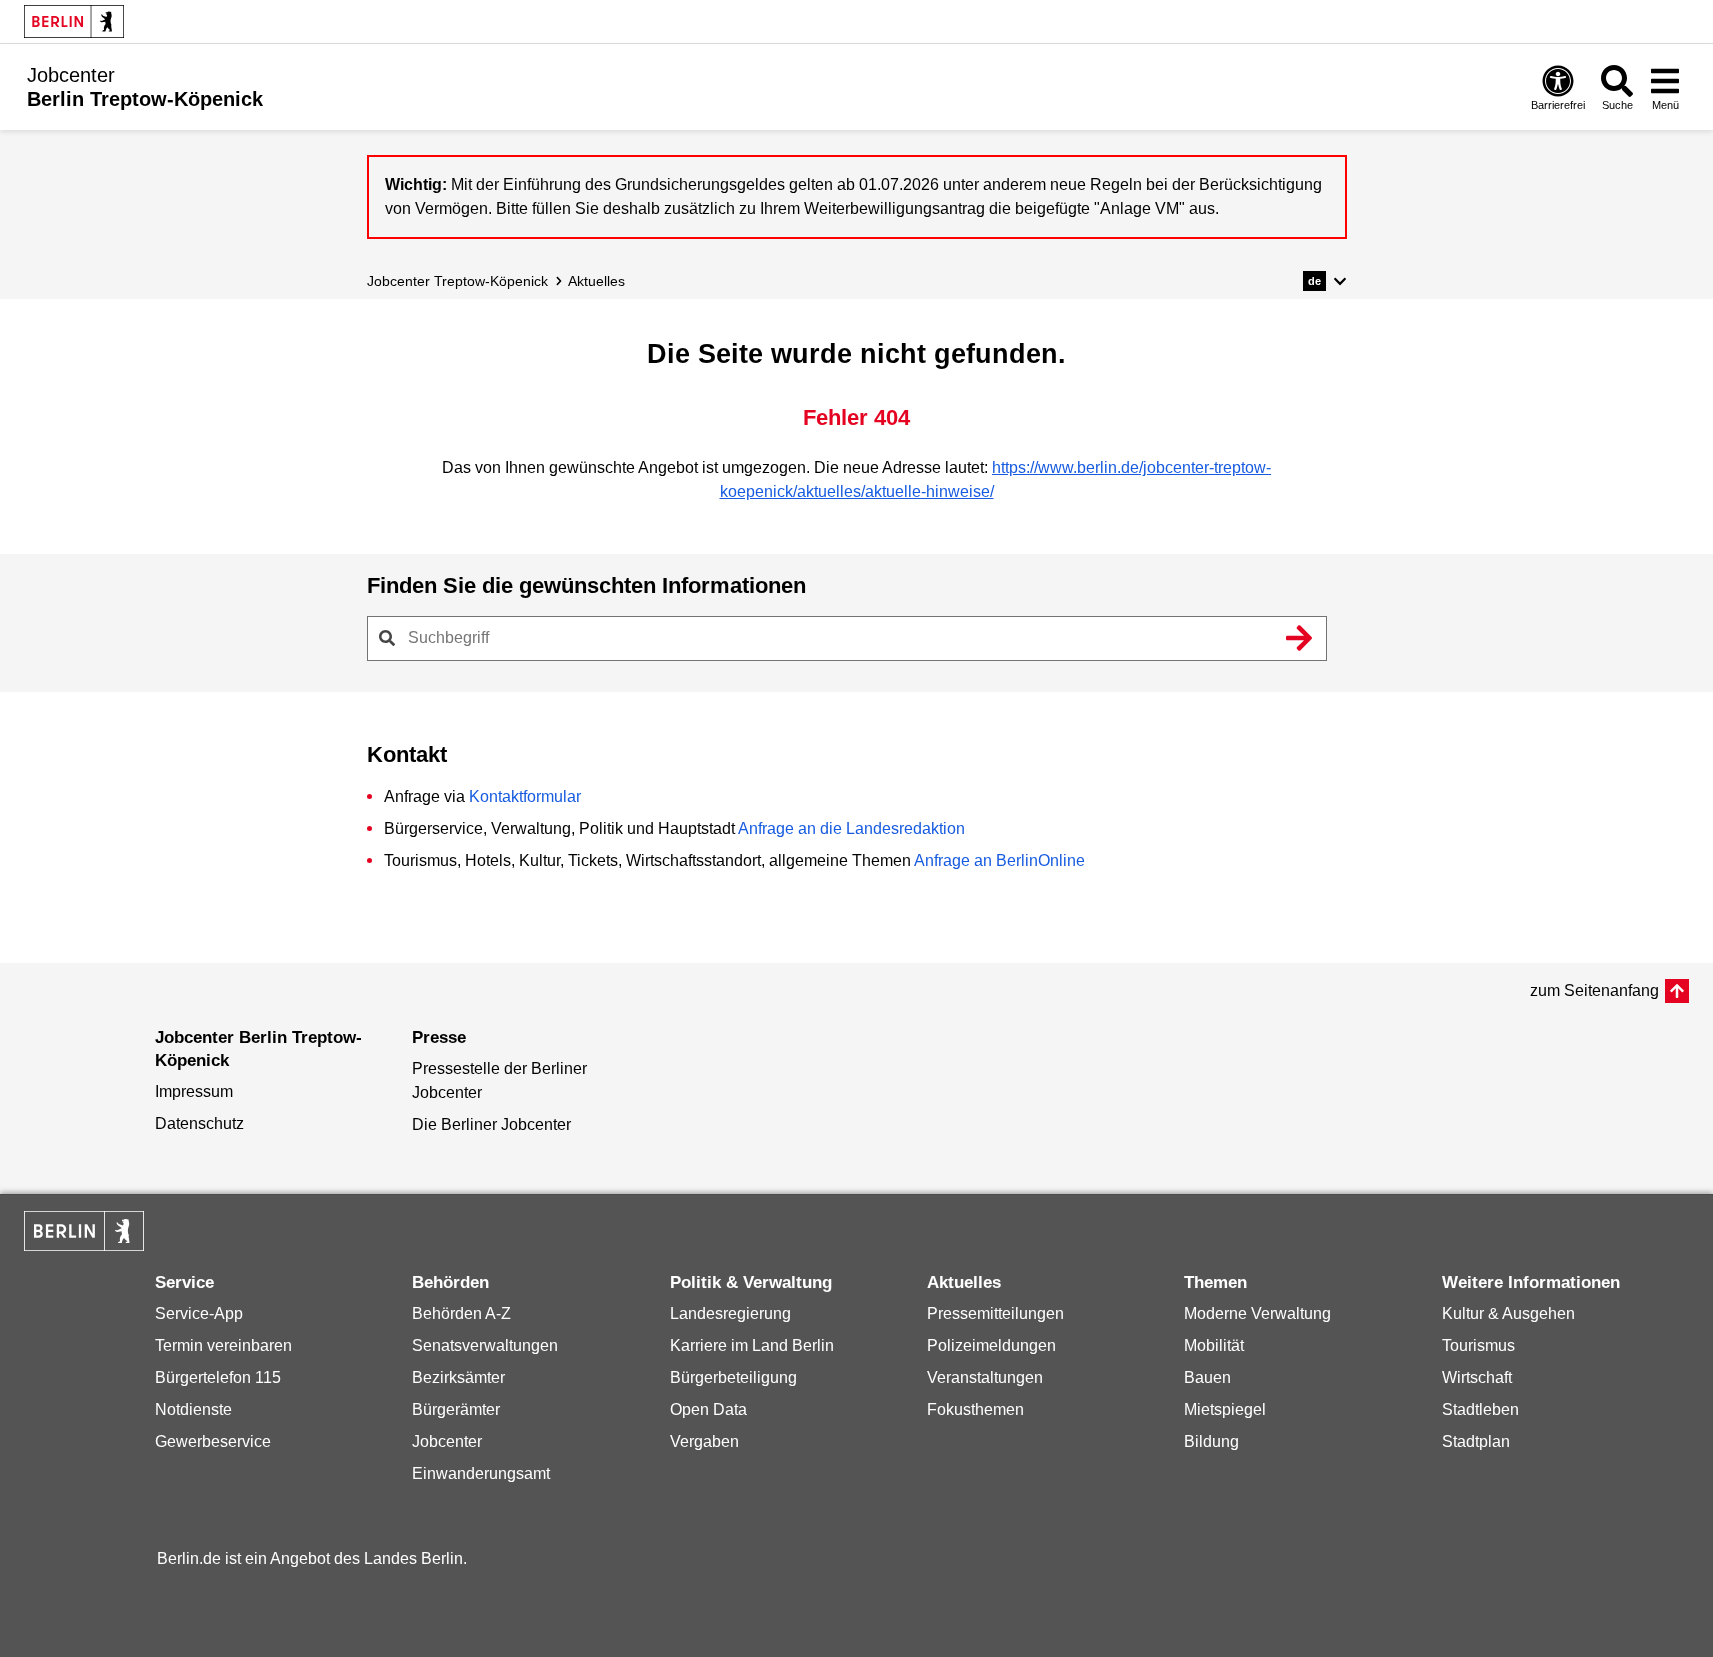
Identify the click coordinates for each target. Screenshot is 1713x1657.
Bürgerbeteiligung (733, 1377)
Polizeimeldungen (991, 1345)
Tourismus (1478, 1345)
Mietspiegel (1225, 1409)
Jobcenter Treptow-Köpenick (457, 281)
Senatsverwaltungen (485, 1345)
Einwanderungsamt (481, 1473)
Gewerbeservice (213, 1441)
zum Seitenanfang (1594, 990)
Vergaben (704, 1441)
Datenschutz (199, 1123)
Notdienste (193, 1409)
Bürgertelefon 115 (218, 1377)
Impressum (194, 1091)
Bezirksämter (458, 1377)
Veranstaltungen (985, 1377)
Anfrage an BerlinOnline (999, 860)
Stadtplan (1476, 1441)
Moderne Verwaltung (1257, 1313)
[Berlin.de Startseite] (74, 21)
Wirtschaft (1477, 1377)
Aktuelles (596, 281)
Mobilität (1214, 1345)
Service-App (199, 1313)
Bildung (1211, 1441)
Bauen (1207, 1377)
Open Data (708, 1409)
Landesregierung (730, 1313)
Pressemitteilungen (995, 1313)
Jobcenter (447, 1441)
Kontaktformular (525, 796)
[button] (1324, 281)
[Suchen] (1300, 638)
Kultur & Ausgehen (1508, 1313)
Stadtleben (1480, 1409)
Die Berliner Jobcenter (491, 1124)
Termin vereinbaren (223, 1345)
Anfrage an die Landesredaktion (851, 828)
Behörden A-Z (461, 1313)
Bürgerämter (456, 1409)
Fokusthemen (975, 1409)
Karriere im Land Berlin (752, 1345)
